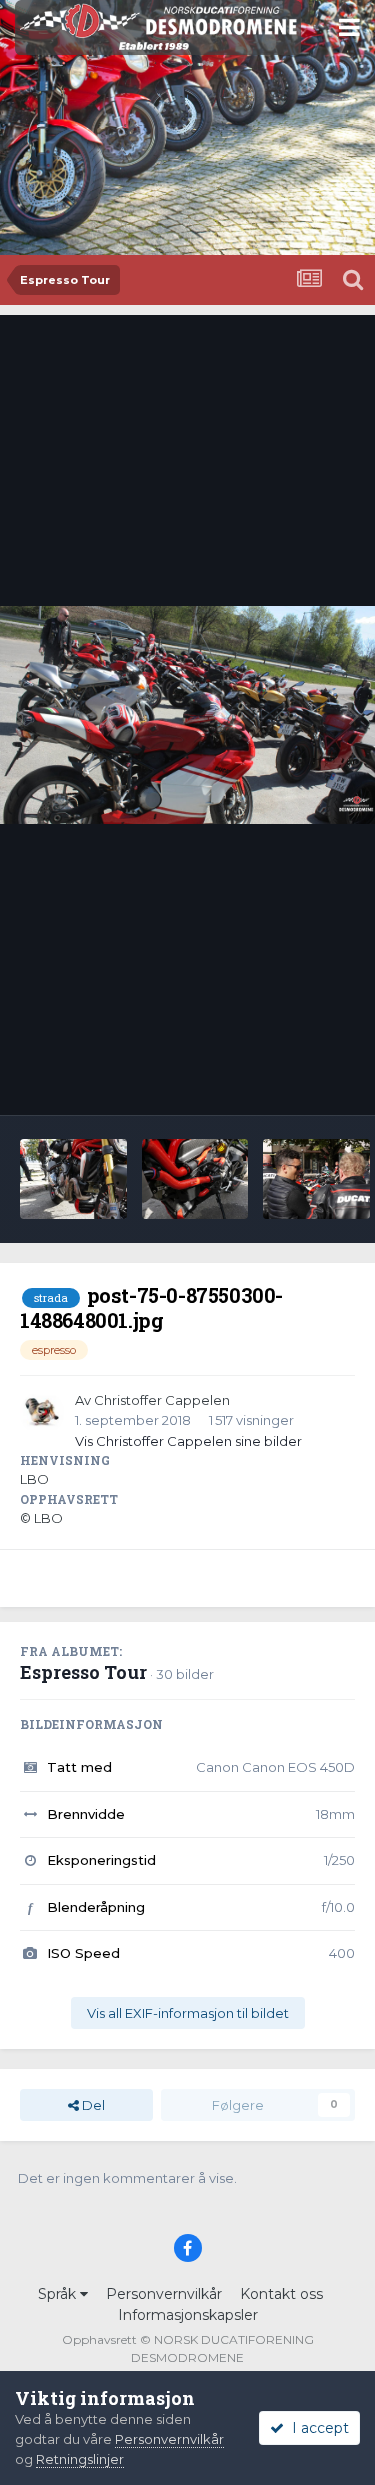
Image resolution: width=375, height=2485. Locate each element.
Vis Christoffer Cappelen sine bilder (188, 1441)
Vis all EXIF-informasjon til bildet (188, 2013)
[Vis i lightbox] (187, 715)
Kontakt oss (281, 2294)
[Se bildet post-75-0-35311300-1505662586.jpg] (73, 1179)
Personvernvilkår (164, 2294)
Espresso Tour (83, 1672)
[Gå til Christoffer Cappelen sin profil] (42, 1413)
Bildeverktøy (288, 1079)
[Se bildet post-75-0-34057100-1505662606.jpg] (316, 1179)
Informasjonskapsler (188, 2315)
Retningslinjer (80, 2459)
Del (92, 2105)
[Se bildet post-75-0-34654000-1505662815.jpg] (195, 1179)
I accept (316, 2428)
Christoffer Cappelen (162, 1400)
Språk (59, 2294)
